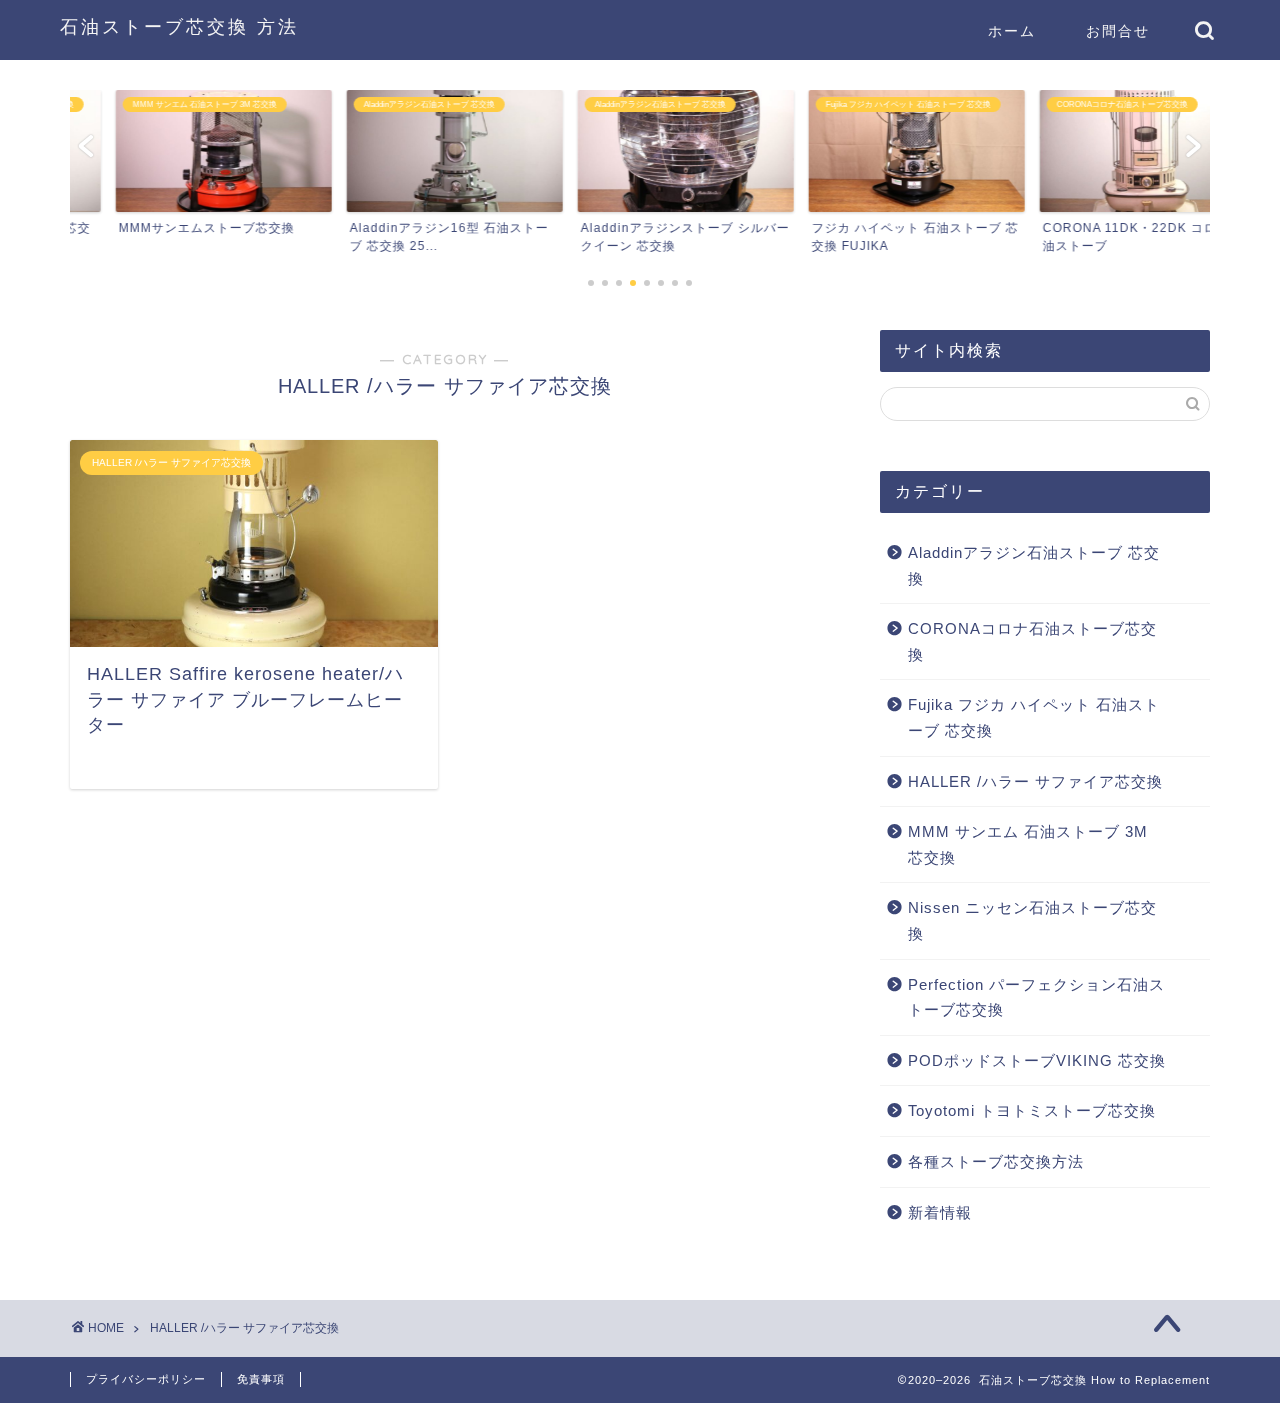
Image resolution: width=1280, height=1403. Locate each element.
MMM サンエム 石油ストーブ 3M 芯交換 (1028, 844)
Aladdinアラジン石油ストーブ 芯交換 (1034, 565)
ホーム (1012, 31)
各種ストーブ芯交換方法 (996, 1161)
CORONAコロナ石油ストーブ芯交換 (1032, 641)
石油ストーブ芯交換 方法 (179, 26)
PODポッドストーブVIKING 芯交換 (1037, 1060)
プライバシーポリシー (146, 1379)
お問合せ (1118, 31)
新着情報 (940, 1212)
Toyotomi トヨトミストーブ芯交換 (1032, 1110)
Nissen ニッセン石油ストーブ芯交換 (1032, 920)
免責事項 (261, 1379)
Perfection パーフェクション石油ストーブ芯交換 (1036, 997)
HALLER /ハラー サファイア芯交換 (1035, 781)
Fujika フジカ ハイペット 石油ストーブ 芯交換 (1034, 717)
